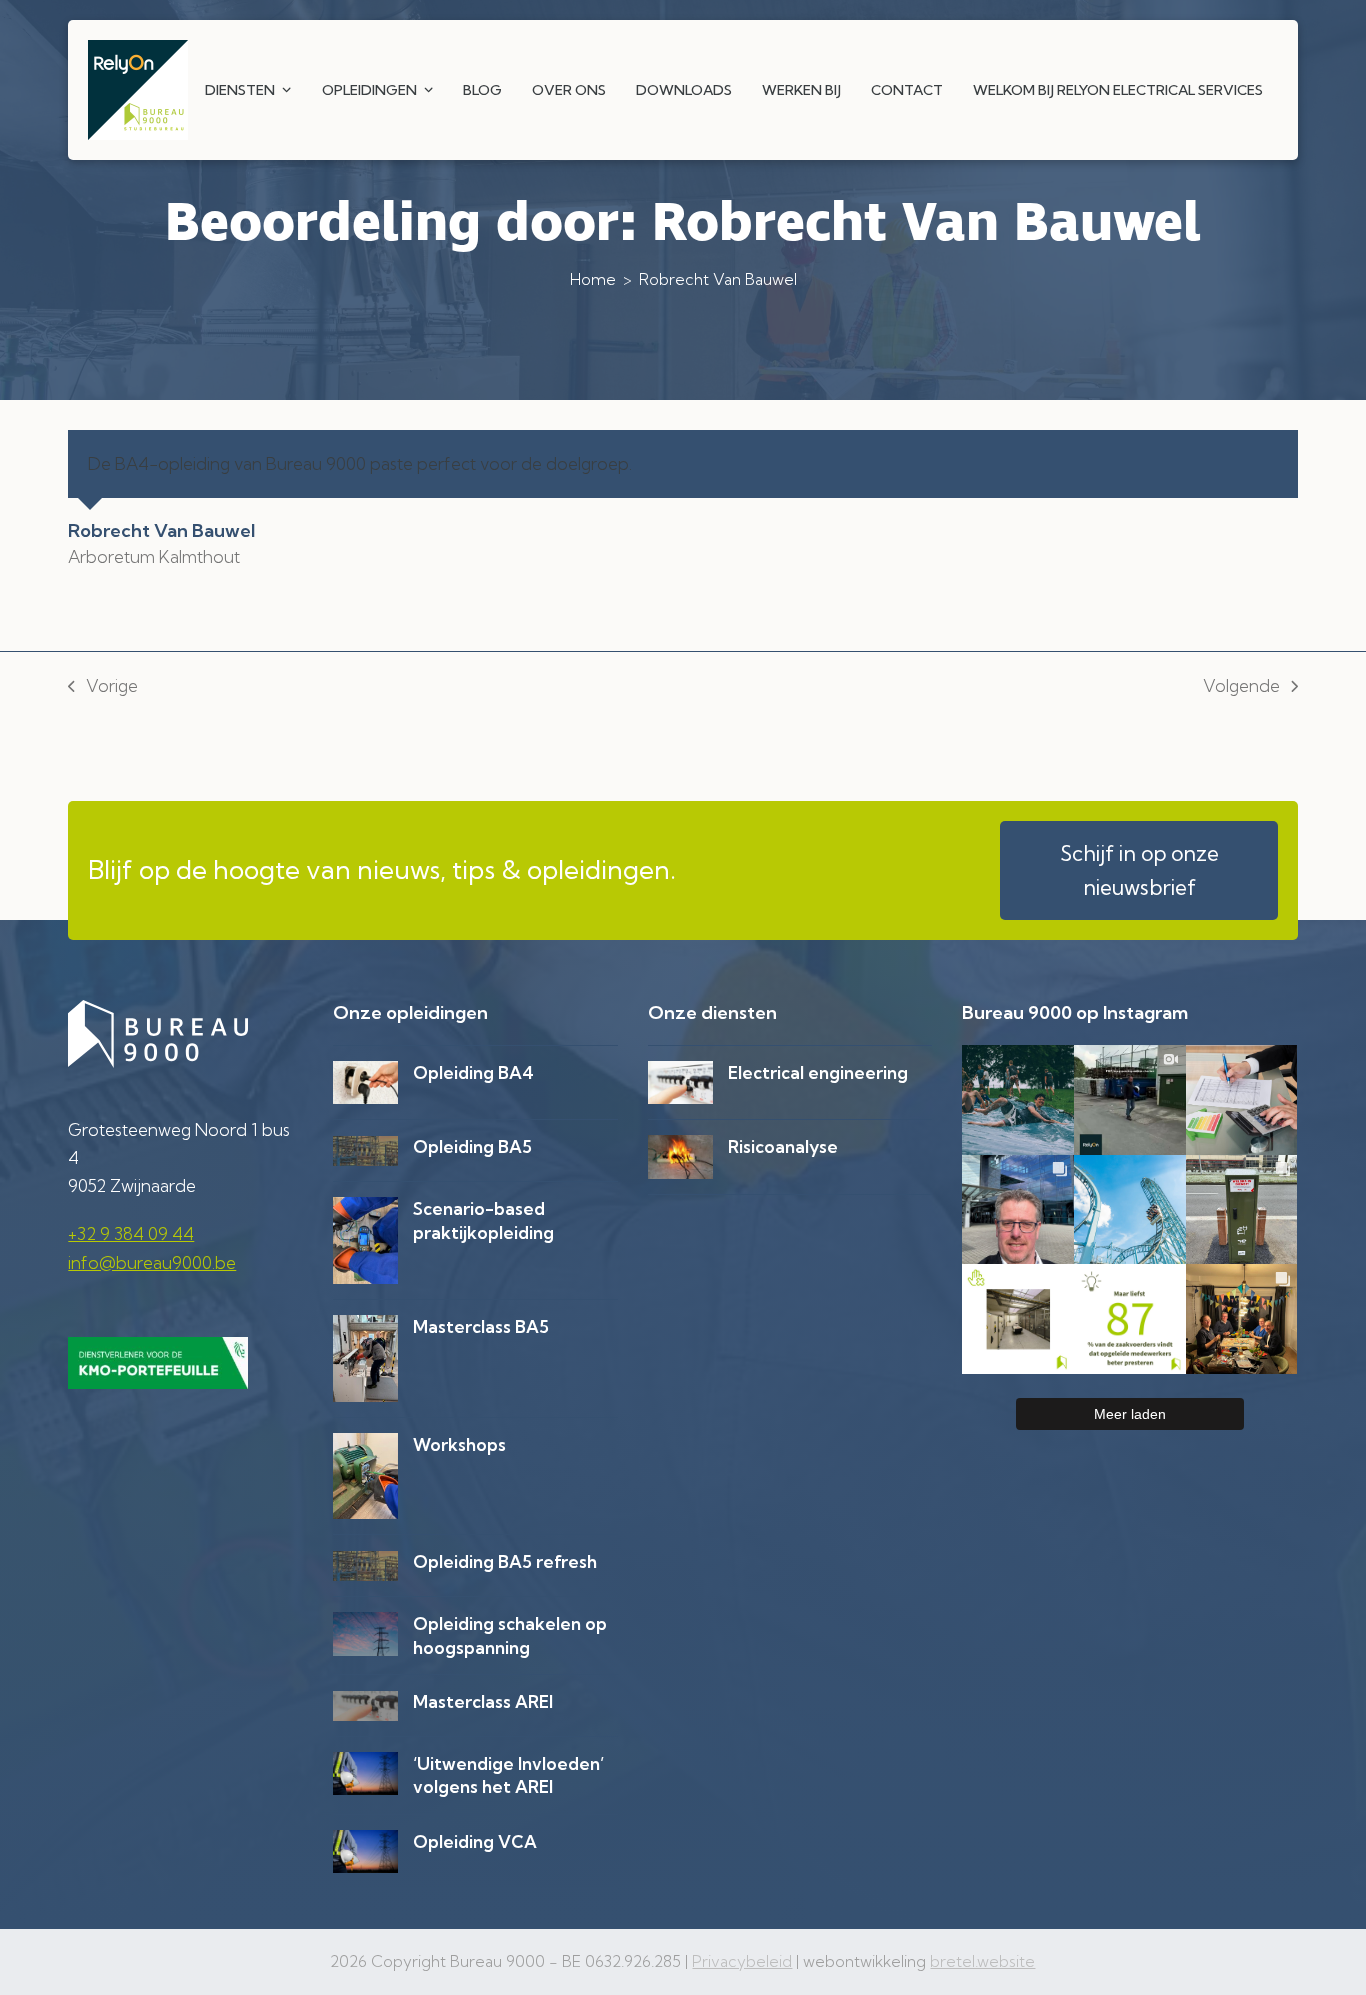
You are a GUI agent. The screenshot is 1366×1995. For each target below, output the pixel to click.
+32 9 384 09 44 (131, 1233)
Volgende (1241, 687)
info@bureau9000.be (152, 1262)
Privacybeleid (742, 1961)
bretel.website (982, 1961)
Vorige (103, 687)
